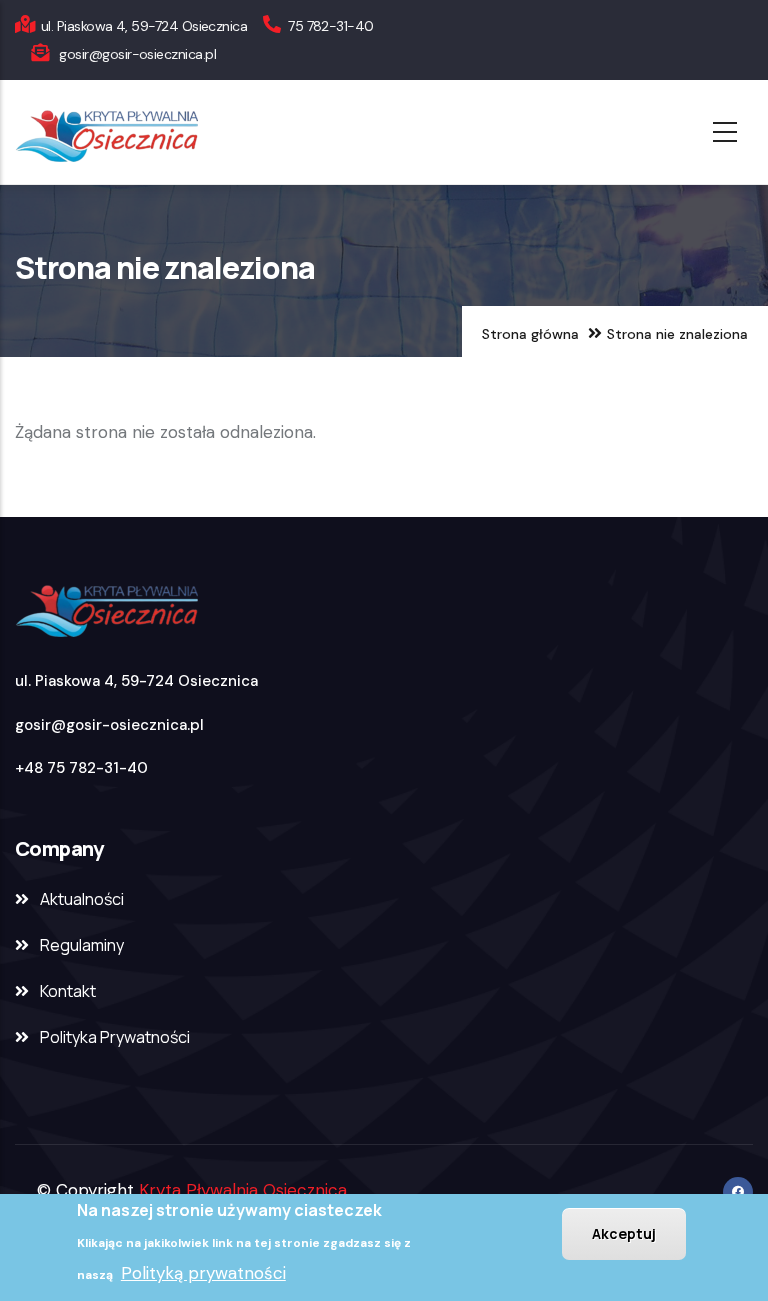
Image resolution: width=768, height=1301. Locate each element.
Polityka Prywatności (115, 1037)
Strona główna (530, 334)
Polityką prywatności (203, 1273)
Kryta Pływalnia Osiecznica (243, 1190)
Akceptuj (624, 1233)
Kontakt (68, 991)
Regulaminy (82, 945)
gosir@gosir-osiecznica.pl (109, 725)
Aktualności (82, 899)
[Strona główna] (162, 132)
